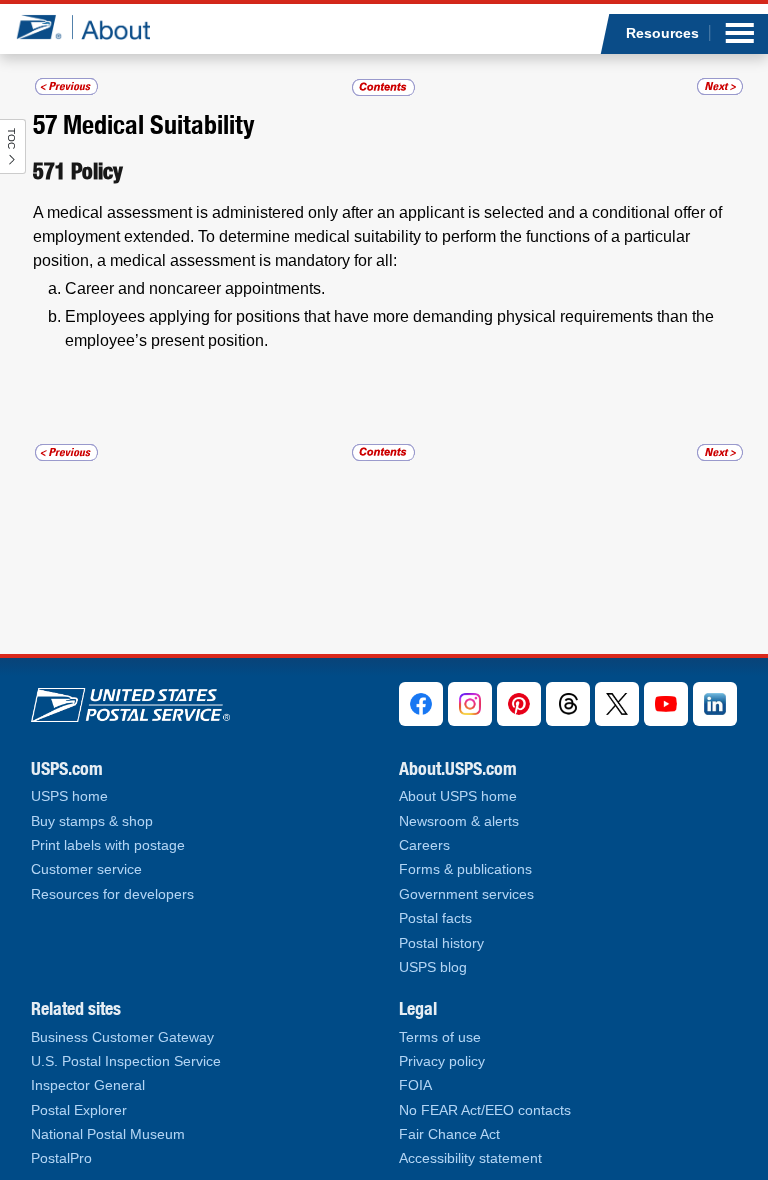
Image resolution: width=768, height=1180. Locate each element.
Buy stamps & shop (92, 821)
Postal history (441, 943)
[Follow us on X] (617, 704)
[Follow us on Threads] (568, 704)
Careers (424, 845)
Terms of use (440, 1037)
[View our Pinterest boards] (519, 704)
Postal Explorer (79, 1110)
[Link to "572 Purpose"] (720, 86)
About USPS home (458, 796)
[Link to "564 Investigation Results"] (66, 86)
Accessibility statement (470, 1158)
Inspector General (88, 1085)
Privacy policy (442, 1061)
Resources (662, 33)
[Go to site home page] (98, 27)
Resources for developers (112, 894)
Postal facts (435, 918)
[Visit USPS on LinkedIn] (715, 704)
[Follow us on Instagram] (470, 704)
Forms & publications (465, 869)
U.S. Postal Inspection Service (126, 1061)
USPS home (69, 796)
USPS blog (433, 967)
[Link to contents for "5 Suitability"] (384, 86)
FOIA (415, 1085)
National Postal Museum (108, 1134)
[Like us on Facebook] (421, 704)
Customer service (86, 869)
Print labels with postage (108, 845)
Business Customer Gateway (122, 1037)
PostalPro (61, 1158)
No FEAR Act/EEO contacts (485, 1110)
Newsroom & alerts (459, 821)
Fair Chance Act (449, 1134)
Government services (466, 894)
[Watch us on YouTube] (666, 704)
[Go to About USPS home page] (130, 700)
